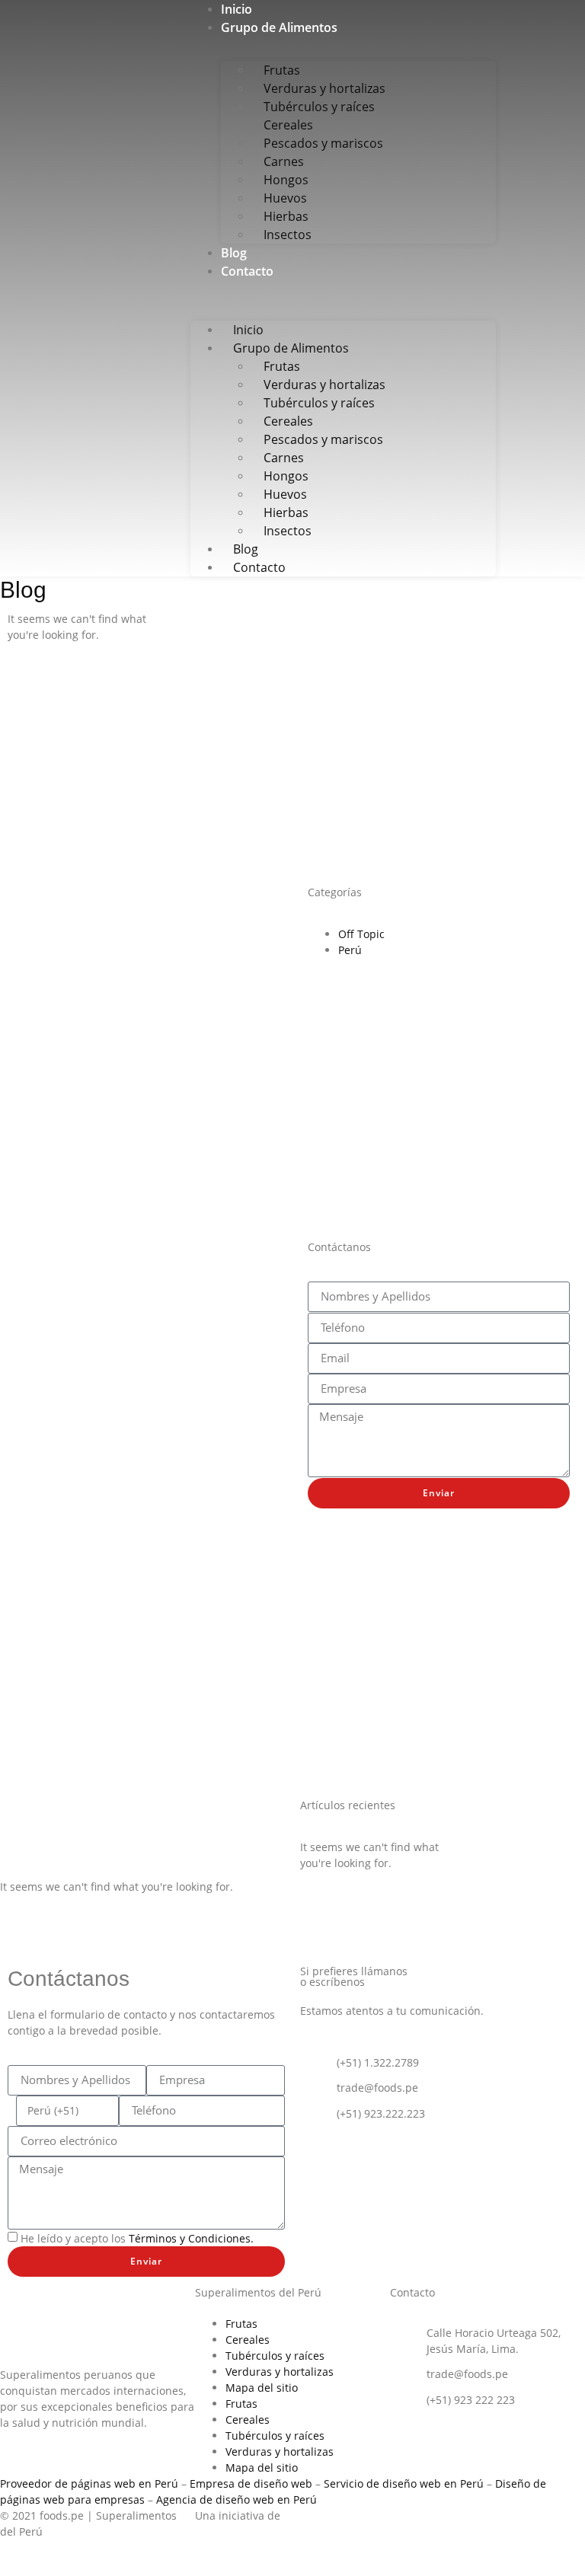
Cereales (248, 2340)
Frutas (241, 2324)
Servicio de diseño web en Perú (404, 2483)
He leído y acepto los (137, 2238)
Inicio (237, 9)
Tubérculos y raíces (275, 2356)
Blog (234, 253)
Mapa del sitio (262, 2388)
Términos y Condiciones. (191, 2238)
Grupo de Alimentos (279, 27)
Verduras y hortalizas (280, 2372)
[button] (343, 288)
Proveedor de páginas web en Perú (89, 2483)
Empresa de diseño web (251, 2483)
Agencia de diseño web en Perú (237, 2499)
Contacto (247, 271)
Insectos (288, 235)
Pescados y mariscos (323, 143)
